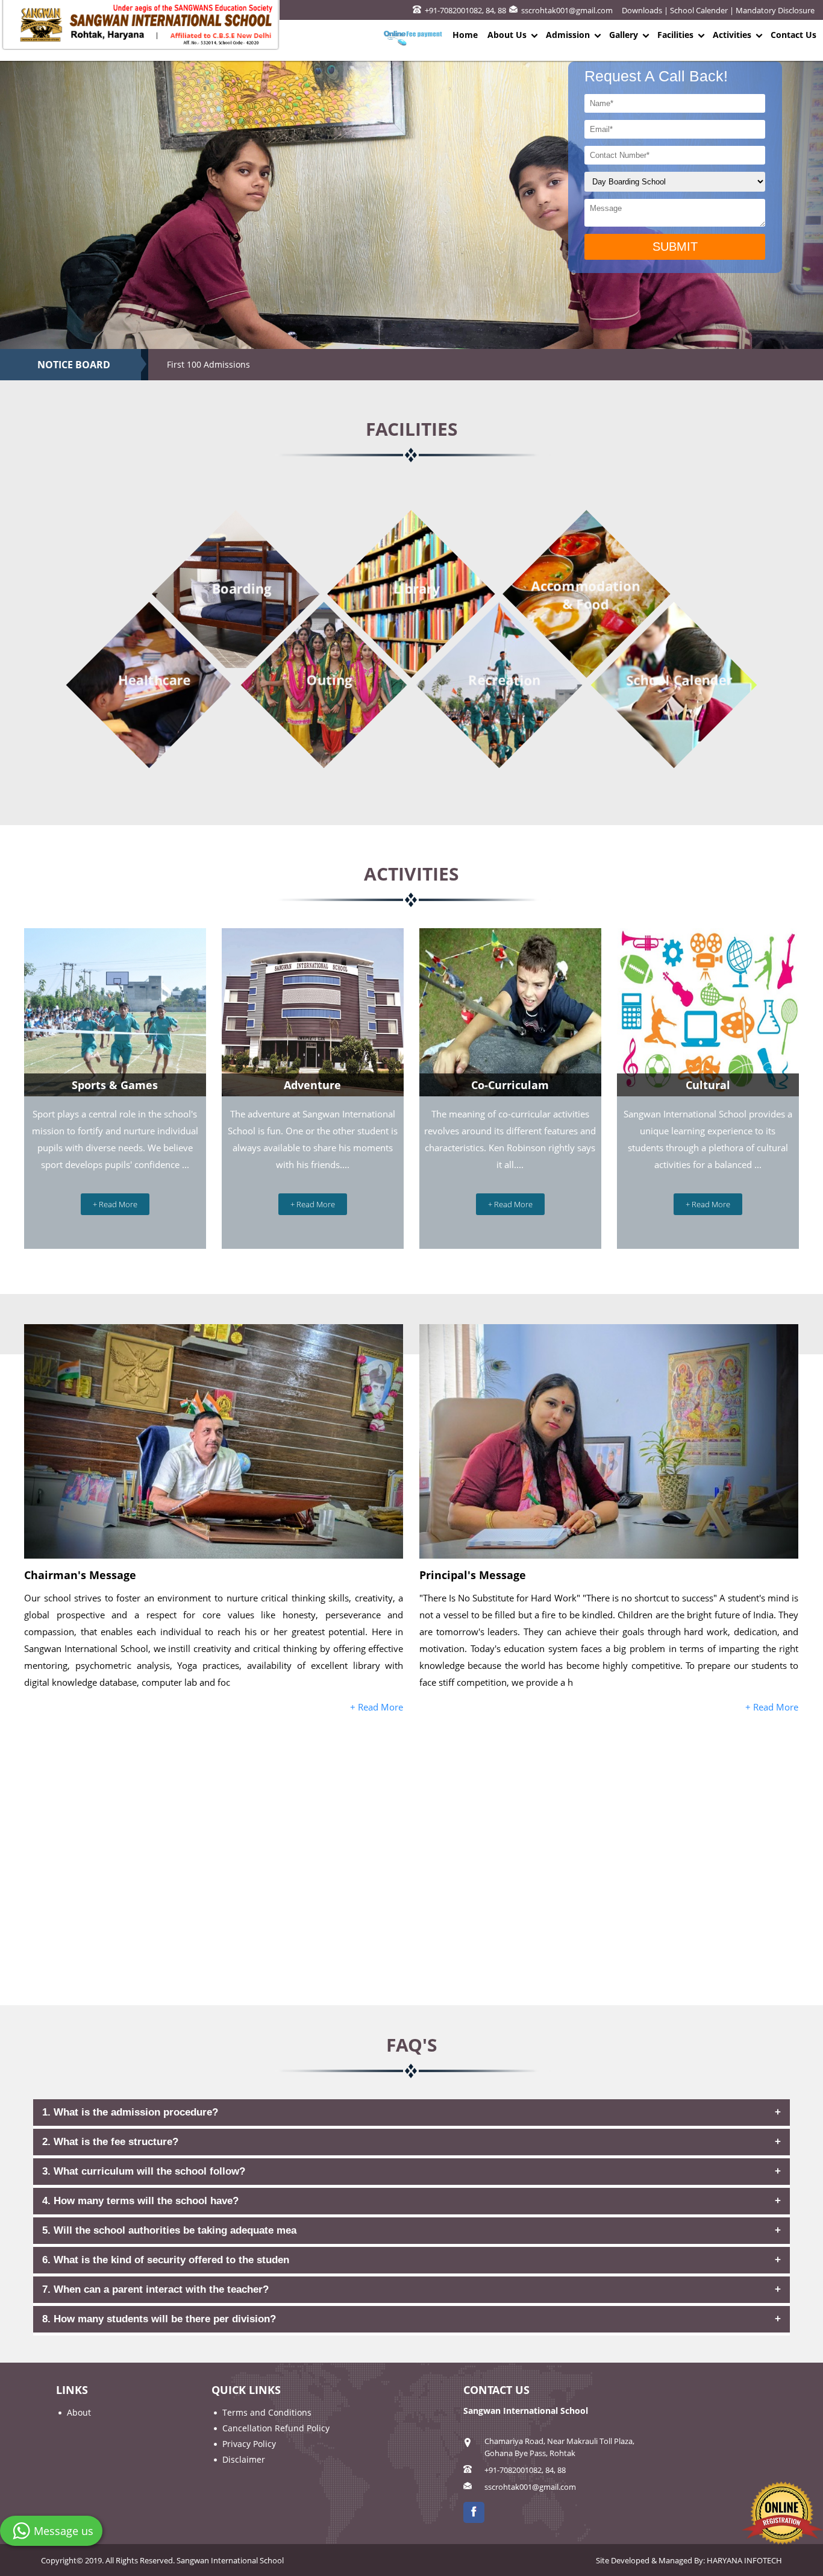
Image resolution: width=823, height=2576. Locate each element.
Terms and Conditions (267, 2412)
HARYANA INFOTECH (744, 2560)
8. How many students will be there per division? (159, 2319)
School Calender (699, 10)
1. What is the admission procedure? (130, 2112)
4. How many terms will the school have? (140, 2201)
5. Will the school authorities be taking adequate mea (169, 2230)
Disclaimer (244, 2459)
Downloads (642, 10)
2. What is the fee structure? (110, 2142)
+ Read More (115, 1204)
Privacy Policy (249, 2444)
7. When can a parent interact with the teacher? (155, 2289)
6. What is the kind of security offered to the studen (166, 2260)
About (79, 2412)
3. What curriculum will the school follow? (144, 2171)
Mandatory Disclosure (775, 10)
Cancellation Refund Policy (276, 2428)
